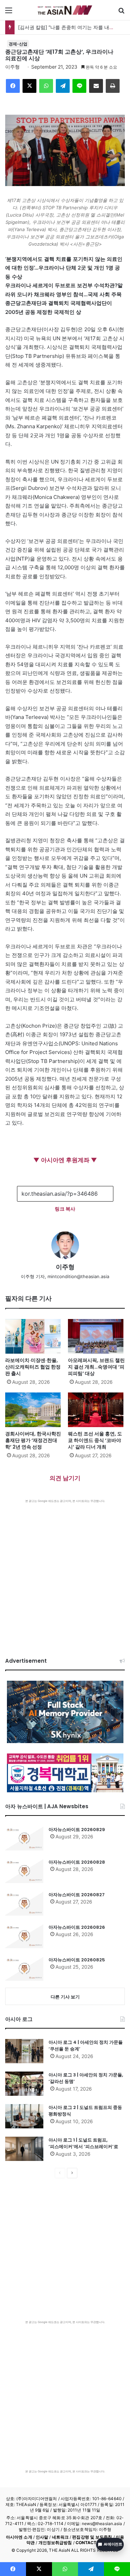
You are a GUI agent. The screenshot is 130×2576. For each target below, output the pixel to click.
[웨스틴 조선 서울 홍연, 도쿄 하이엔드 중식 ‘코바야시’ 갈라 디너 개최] (97, 1410)
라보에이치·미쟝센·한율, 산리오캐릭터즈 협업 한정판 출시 (33, 1367)
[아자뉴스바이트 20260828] (24, 1871)
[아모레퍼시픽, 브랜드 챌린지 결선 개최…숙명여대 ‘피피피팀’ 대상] (97, 1336)
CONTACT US (90, 2543)
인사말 (42, 2537)
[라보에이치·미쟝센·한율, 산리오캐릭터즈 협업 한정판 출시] (34, 1336)
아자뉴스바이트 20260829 (77, 1830)
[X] (29, 86)
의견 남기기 (65, 1478)
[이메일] (96, 86)
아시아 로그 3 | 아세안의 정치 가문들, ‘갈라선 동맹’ (86, 2078)
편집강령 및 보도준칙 (92, 2537)
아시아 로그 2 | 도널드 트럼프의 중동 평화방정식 (85, 2111)
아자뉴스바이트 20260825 (77, 1960)
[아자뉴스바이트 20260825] (24, 1969)
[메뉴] (9, 13)
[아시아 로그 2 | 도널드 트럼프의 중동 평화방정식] (24, 2116)
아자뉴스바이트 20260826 (77, 1927)
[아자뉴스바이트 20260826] (24, 1936)
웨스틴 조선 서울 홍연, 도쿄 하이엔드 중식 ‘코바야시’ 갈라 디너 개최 (95, 1440)
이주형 (12, 67)
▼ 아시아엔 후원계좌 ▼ (65, 1160)
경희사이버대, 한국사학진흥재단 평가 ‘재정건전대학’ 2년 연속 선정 (33, 1440)
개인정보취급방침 (55, 2543)
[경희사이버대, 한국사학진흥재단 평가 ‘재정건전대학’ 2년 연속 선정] (34, 1410)
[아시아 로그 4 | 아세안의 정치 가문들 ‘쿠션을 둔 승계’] (24, 2051)
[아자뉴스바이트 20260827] (24, 1904)
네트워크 (60, 2537)
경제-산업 (18, 44)
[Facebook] (13, 86)
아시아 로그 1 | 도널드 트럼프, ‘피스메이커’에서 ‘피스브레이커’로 (83, 2143)
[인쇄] (113, 86)
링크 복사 (65, 1209)
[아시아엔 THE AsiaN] (65, 10)
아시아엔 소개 (19, 2537)
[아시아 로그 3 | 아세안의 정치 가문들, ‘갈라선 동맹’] (24, 2084)
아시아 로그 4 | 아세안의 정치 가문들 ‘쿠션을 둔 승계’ (86, 2046)
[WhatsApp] (46, 86)
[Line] (79, 86)
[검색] (121, 13)
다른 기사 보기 (65, 1997)
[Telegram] (63, 86)
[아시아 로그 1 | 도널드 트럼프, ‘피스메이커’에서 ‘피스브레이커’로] (24, 2149)
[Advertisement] (65, 1571)
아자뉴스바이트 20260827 (77, 1895)
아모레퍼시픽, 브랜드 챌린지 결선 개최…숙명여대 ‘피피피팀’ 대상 (96, 1367)
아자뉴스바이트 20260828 (77, 1862)
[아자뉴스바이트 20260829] (24, 1838)
